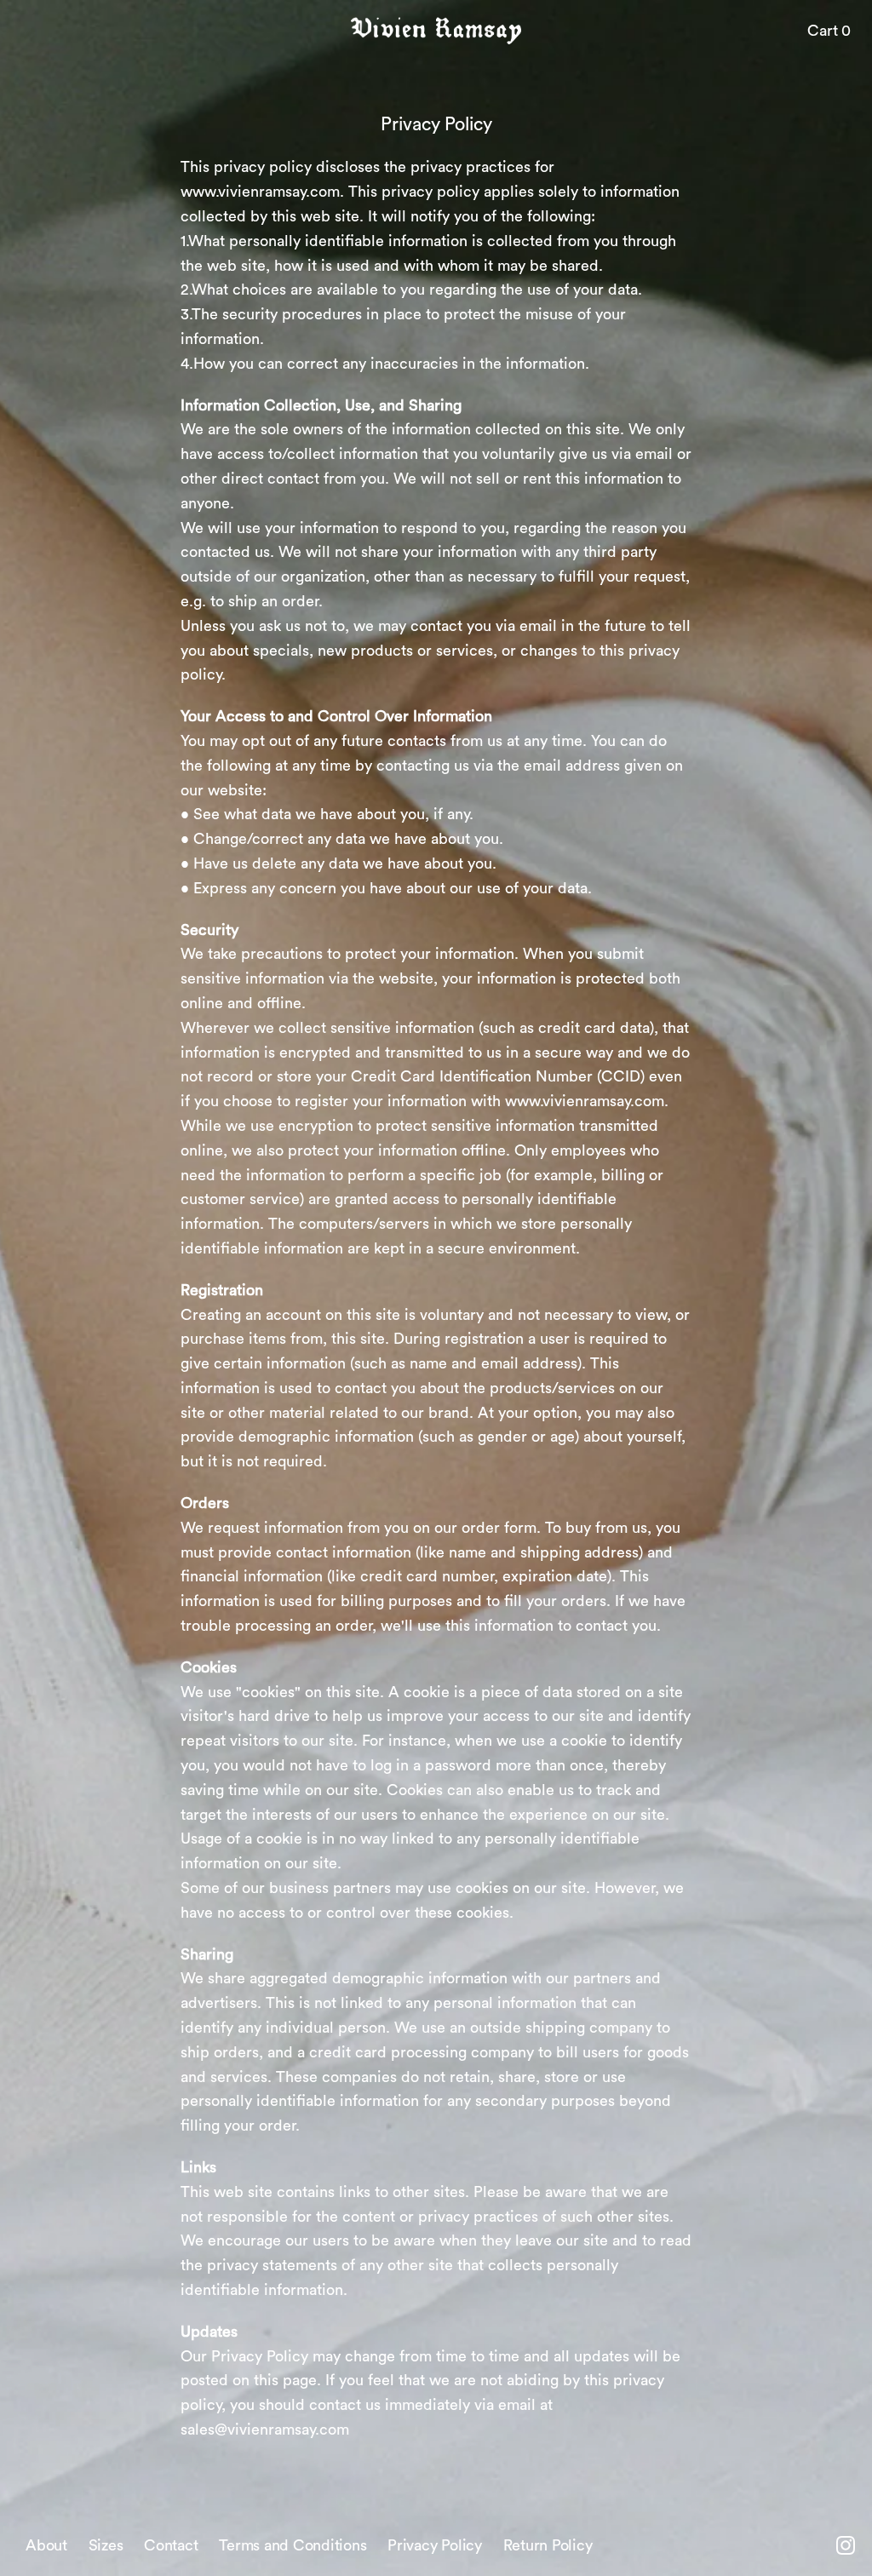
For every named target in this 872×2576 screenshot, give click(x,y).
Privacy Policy (435, 2545)
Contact (171, 2545)
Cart (829, 31)
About (46, 2545)
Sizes (106, 2545)
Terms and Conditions (293, 2545)
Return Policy (548, 2545)
